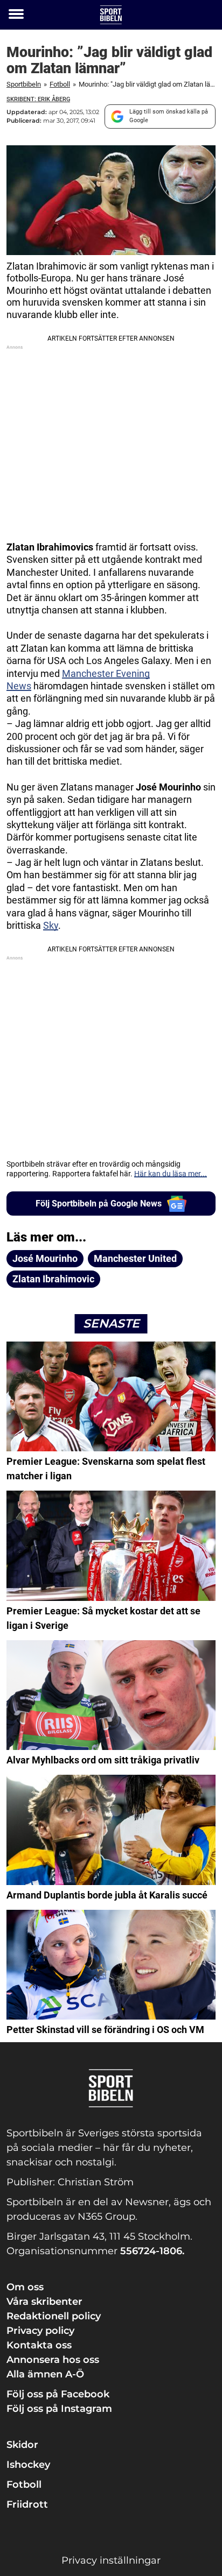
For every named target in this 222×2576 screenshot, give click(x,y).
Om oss (25, 2287)
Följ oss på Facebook (58, 2394)
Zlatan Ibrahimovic (53, 1279)
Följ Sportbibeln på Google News (99, 1204)
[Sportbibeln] (111, 15)
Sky (51, 925)
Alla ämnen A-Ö (45, 2374)
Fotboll (60, 84)
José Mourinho (45, 1258)
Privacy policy (40, 2331)
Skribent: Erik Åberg (38, 99)
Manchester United (135, 1258)
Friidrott (27, 2504)
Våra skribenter (44, 2302)
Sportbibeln (24, 84)
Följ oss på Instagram (59, 2409)
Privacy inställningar (111, 2560)
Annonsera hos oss (53, 2360)
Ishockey (28, 2465)
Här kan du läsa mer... (171, 1174)
